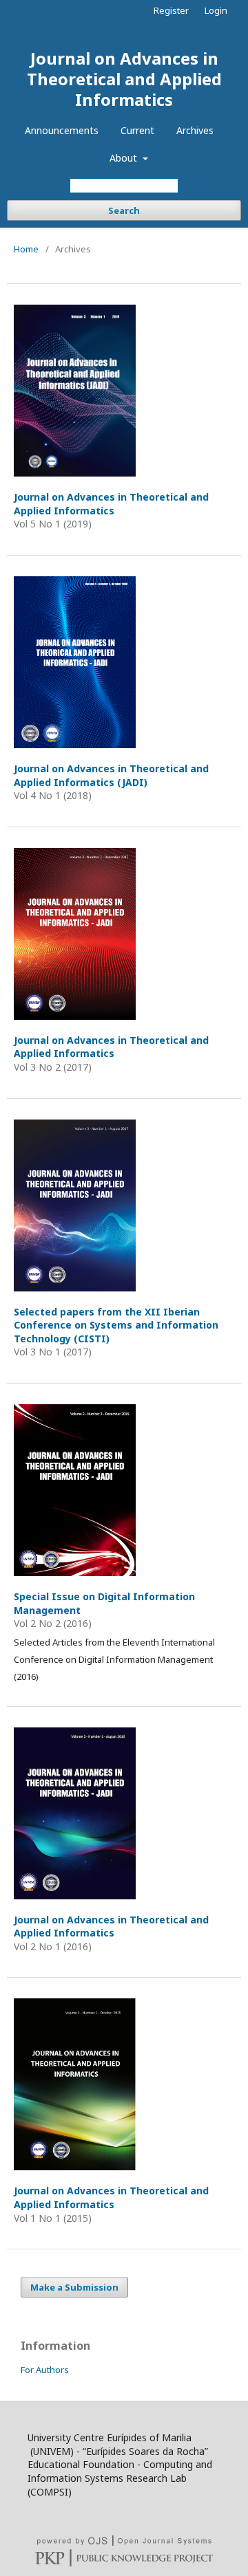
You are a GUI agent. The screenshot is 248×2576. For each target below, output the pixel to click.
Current (137, 130)
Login (216, 10)
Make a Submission (74, 2287)
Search (124, 210)
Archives (195, 130)
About (125, 158)
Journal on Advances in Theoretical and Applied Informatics (124, 79)
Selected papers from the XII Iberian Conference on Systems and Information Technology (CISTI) (116, 1325)
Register (171, 10)
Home (26, 249)
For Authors (45, 2370)
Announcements (62, 130)
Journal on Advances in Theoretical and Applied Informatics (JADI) (111, 775)
